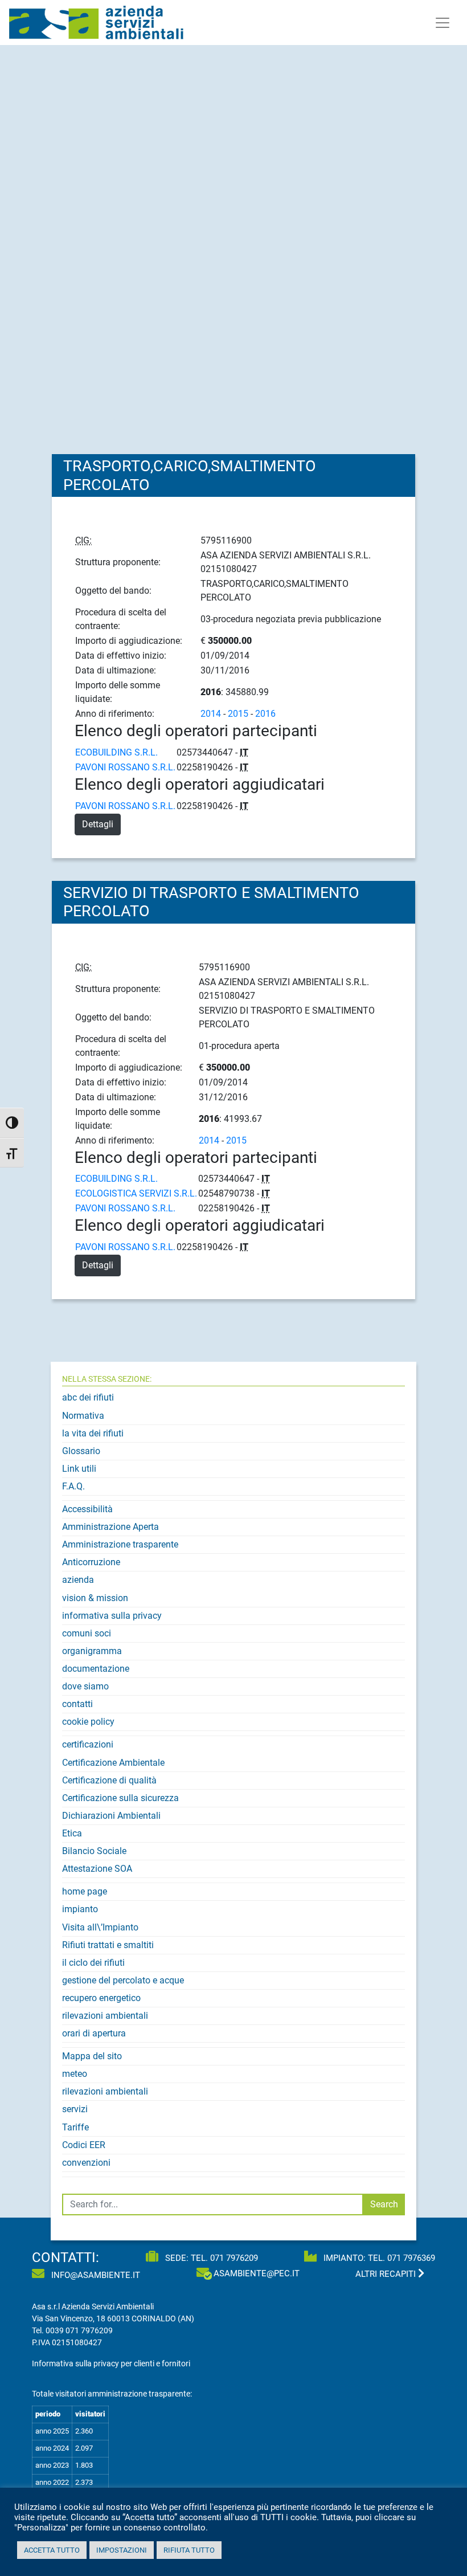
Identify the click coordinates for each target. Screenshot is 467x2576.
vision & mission (95, 1598)
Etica (72, 1833)
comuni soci (87, 1633)
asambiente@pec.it (257, 2273)
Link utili (79, 1469)
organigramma (92, 1651)
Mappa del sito (92, 2056)
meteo (75, 2074)
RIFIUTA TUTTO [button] (189, 2550)
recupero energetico (101, 1998)
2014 (211, 714)
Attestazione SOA (97, 1869)
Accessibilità (87, 1509)
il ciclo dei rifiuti (93, 1963)
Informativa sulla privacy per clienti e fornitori (111, 2363)
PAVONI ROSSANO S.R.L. (125, 767)
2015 (238, 714)
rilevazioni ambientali (105, 2016)
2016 (265, 714)
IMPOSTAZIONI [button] (122, 2550)
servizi (75, 2109)
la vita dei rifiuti (93, 1433)
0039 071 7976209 (79, 2330)
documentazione (96, 1669)
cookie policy (88, 1722)
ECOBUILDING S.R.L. (116, 752)
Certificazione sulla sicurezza (120, 1798)
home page (85, 1891)
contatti (77, 1704)
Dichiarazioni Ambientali (111, 1816)
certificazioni (88, 1744)
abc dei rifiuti (88, 1397)
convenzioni (86, 2163)
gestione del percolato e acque (123, 1980)
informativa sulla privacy (112, 1616)
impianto (80, 1909)
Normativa (83, 1416)
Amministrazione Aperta (110, 1527)
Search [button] (384, 2204)
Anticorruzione (91, 1562)
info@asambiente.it (95, 2275)
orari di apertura (94, 2033)
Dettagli (98, 824)
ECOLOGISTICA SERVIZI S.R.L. (136, 1193)
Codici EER (84, 2145)
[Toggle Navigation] (443, 23)
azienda (78, 1580)
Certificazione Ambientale (113, 1763)
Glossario (81, 1451)
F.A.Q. (73, 1486)
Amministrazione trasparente (120, 1544)
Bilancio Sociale (94, 1851)
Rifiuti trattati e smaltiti (108, 1945)
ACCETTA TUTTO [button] (52, 2550)
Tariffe (75, 2127)
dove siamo (85, 1686)
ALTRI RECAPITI (387, 2274)
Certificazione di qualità (109, 1780)
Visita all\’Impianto (100, 1927)
